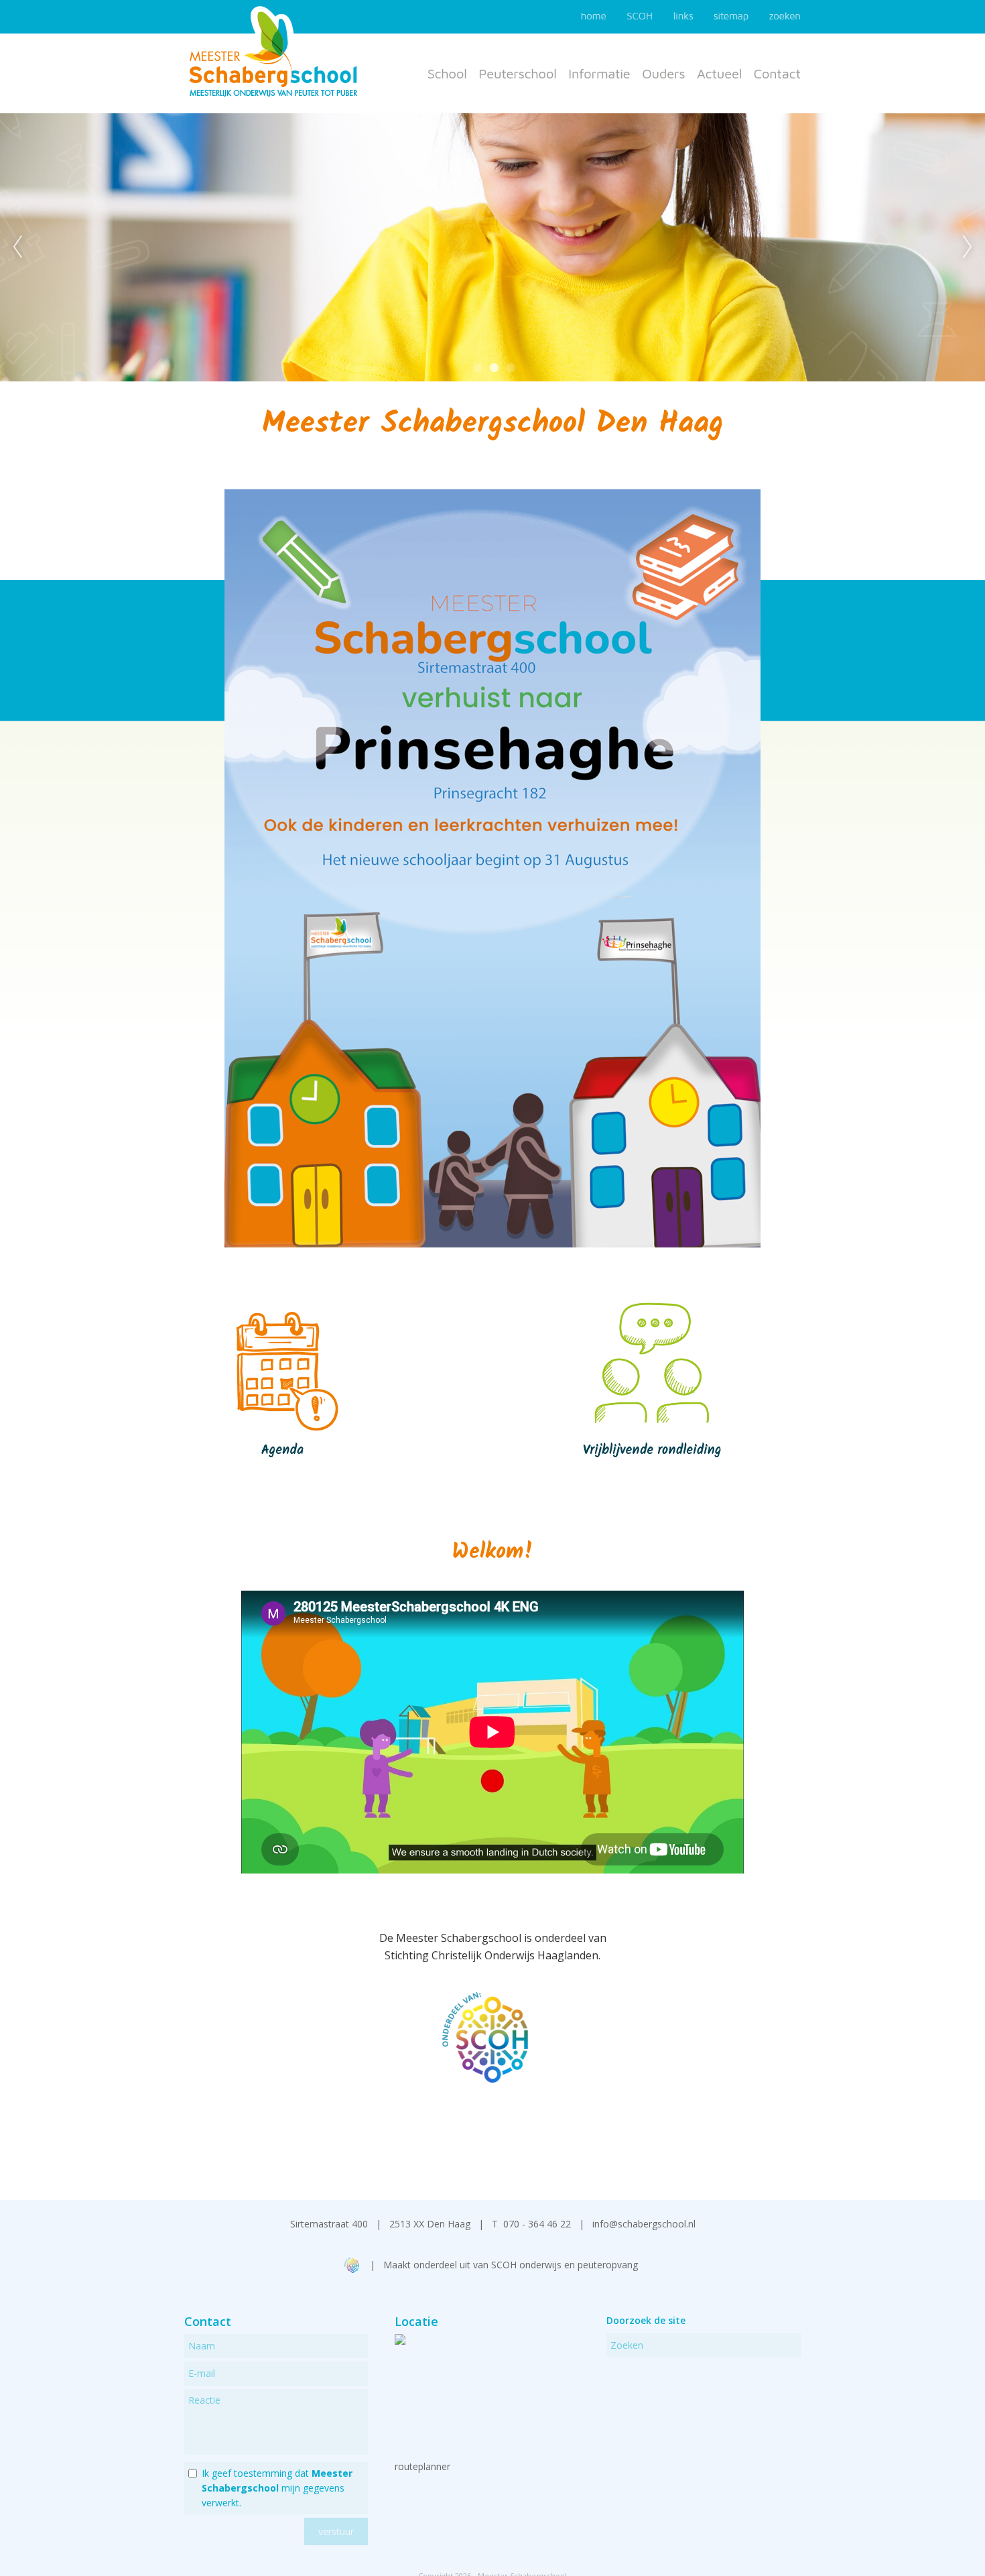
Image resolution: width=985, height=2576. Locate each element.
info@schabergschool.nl (644, 2224)
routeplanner (422, 2466)
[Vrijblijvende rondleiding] (654, 1477)
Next (968, 247)
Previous (17, 247)
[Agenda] (282, 1477)
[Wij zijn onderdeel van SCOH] (492, 2079)
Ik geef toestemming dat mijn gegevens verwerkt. (277, 2488)
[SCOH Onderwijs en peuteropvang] (353, 2269)
